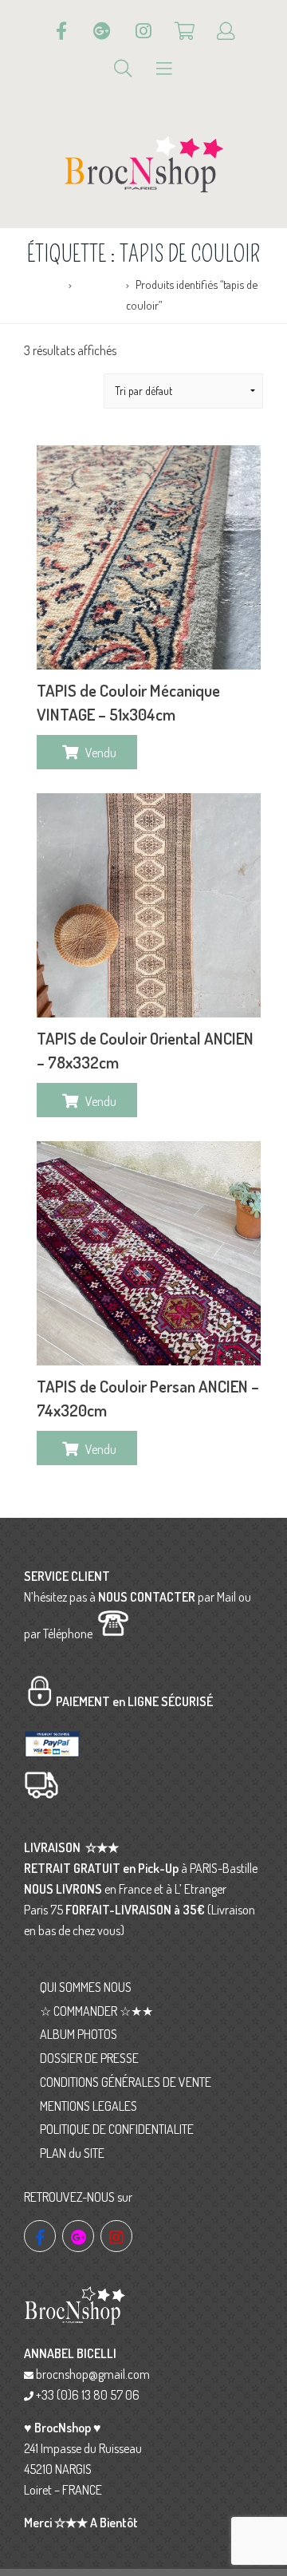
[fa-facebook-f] (40, 2236)
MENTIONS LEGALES (88, 2106)
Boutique (99, 284)
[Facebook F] (61, 31)
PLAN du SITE (72, 2153)
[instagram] (116, 2236)
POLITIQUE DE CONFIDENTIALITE (117, 2129)
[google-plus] (78, 2236)
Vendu (101, 753)
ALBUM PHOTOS (79, 2034)
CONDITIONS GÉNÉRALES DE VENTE (126, 2082)
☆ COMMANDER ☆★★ (96, 2011)
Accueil (47, 284)
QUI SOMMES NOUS (86, 1987)
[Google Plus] (102, 31)
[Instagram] (143, 31)
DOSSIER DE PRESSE (89, 2058)
